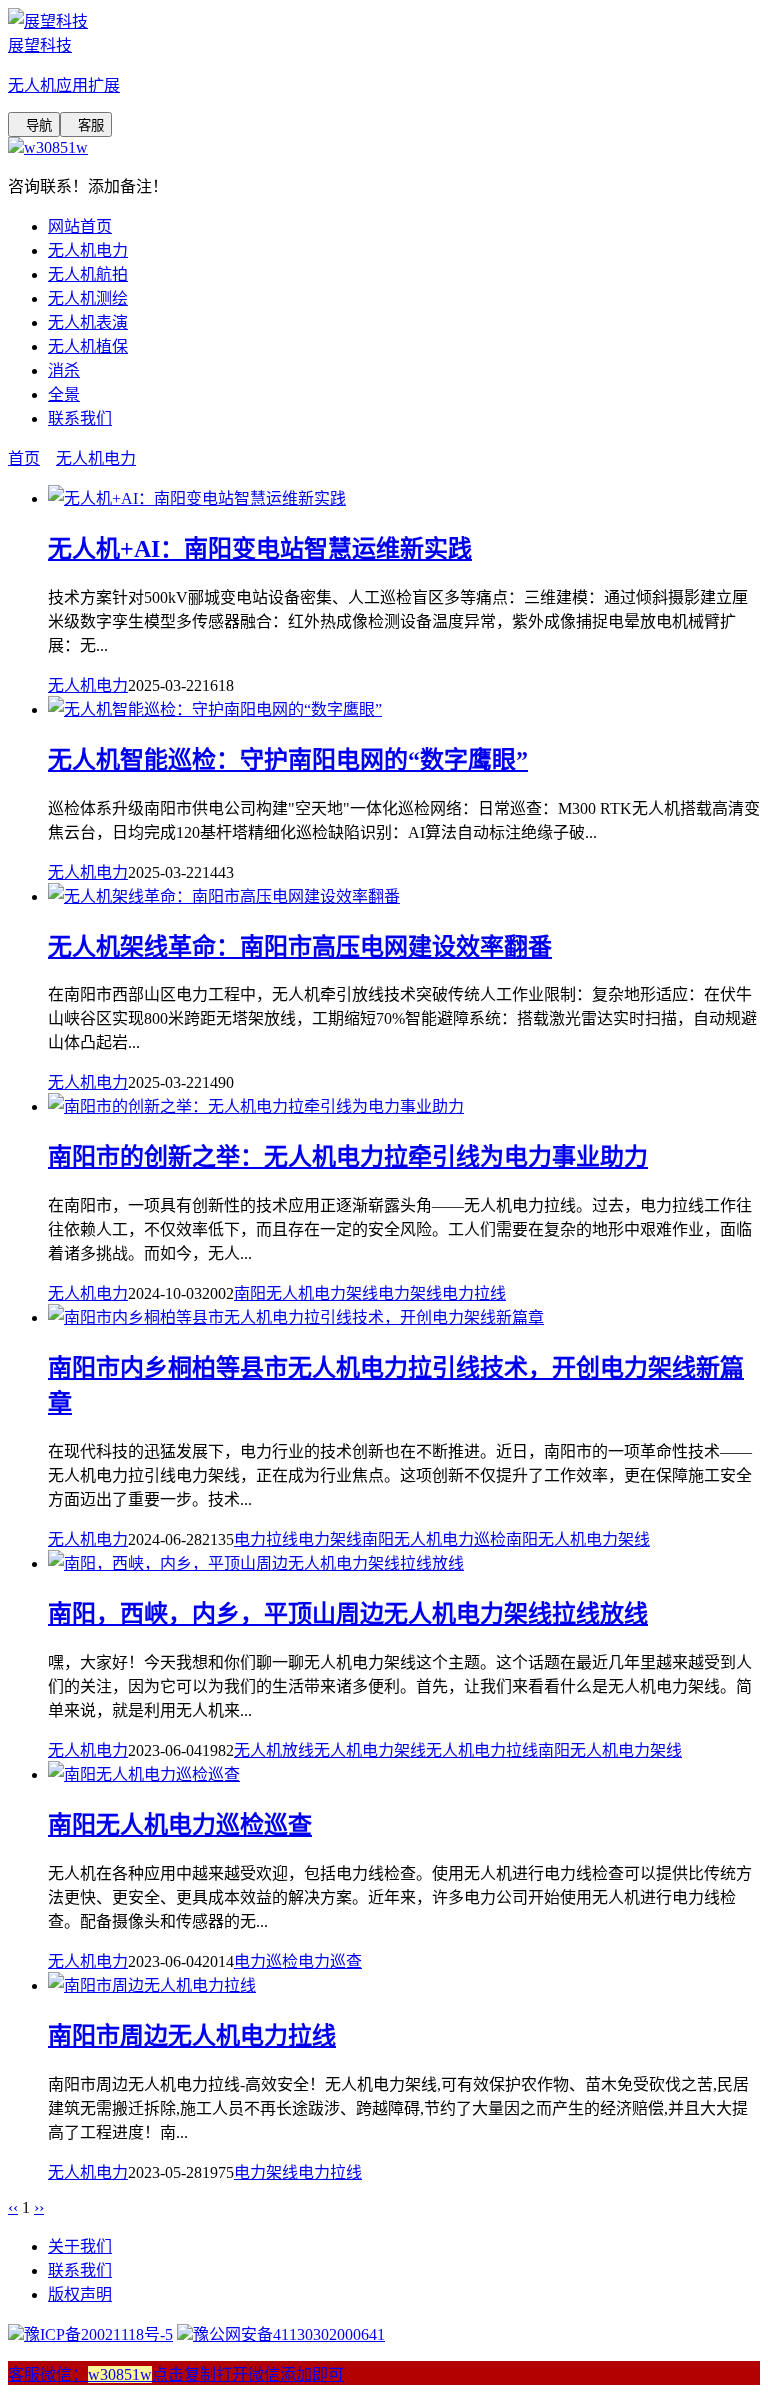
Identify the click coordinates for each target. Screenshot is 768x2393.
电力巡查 (330, 1961)
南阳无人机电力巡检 (434, 1539)
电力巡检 (266, 1961)
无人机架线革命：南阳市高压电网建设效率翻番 (300, 947)
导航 (34, 125)
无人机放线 (274, 1750)
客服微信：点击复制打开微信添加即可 (176, 2374)
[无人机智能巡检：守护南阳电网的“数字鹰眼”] (215, 709)
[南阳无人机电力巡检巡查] (144, 1774)
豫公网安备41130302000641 (289, 2334)
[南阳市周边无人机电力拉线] (152, 1985)
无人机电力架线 (370, 1750)
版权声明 (80, 2294)
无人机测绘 (88, 298)
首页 (24, 458)
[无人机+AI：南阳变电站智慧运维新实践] (197, 498)
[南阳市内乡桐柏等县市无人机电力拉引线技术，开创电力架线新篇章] (296, 1317)
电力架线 (410, 1293)
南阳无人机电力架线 (306, 1293)
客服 (86, 125)
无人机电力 (88, 250)
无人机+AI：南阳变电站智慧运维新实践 (260, 549)
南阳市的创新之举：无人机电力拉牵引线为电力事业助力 (348, 1157)
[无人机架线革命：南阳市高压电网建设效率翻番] (224, 896)
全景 (64, 394)
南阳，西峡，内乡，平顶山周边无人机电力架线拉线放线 (348, 1614)
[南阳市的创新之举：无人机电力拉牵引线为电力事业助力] (256, 1106)
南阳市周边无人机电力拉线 (192, 2036)
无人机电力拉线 (482, 1750)
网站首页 (80, 226)
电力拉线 (474, 1293)
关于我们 (80, 2246)
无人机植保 (88, 346)
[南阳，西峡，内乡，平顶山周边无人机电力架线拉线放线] (256, 1563)
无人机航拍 (88, 274)
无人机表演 (88, 322)
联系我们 (80, 418)
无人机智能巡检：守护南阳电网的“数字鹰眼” (288, 760)
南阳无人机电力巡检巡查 (180, 1825)
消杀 (64, 370)
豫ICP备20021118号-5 (98, 2334)
